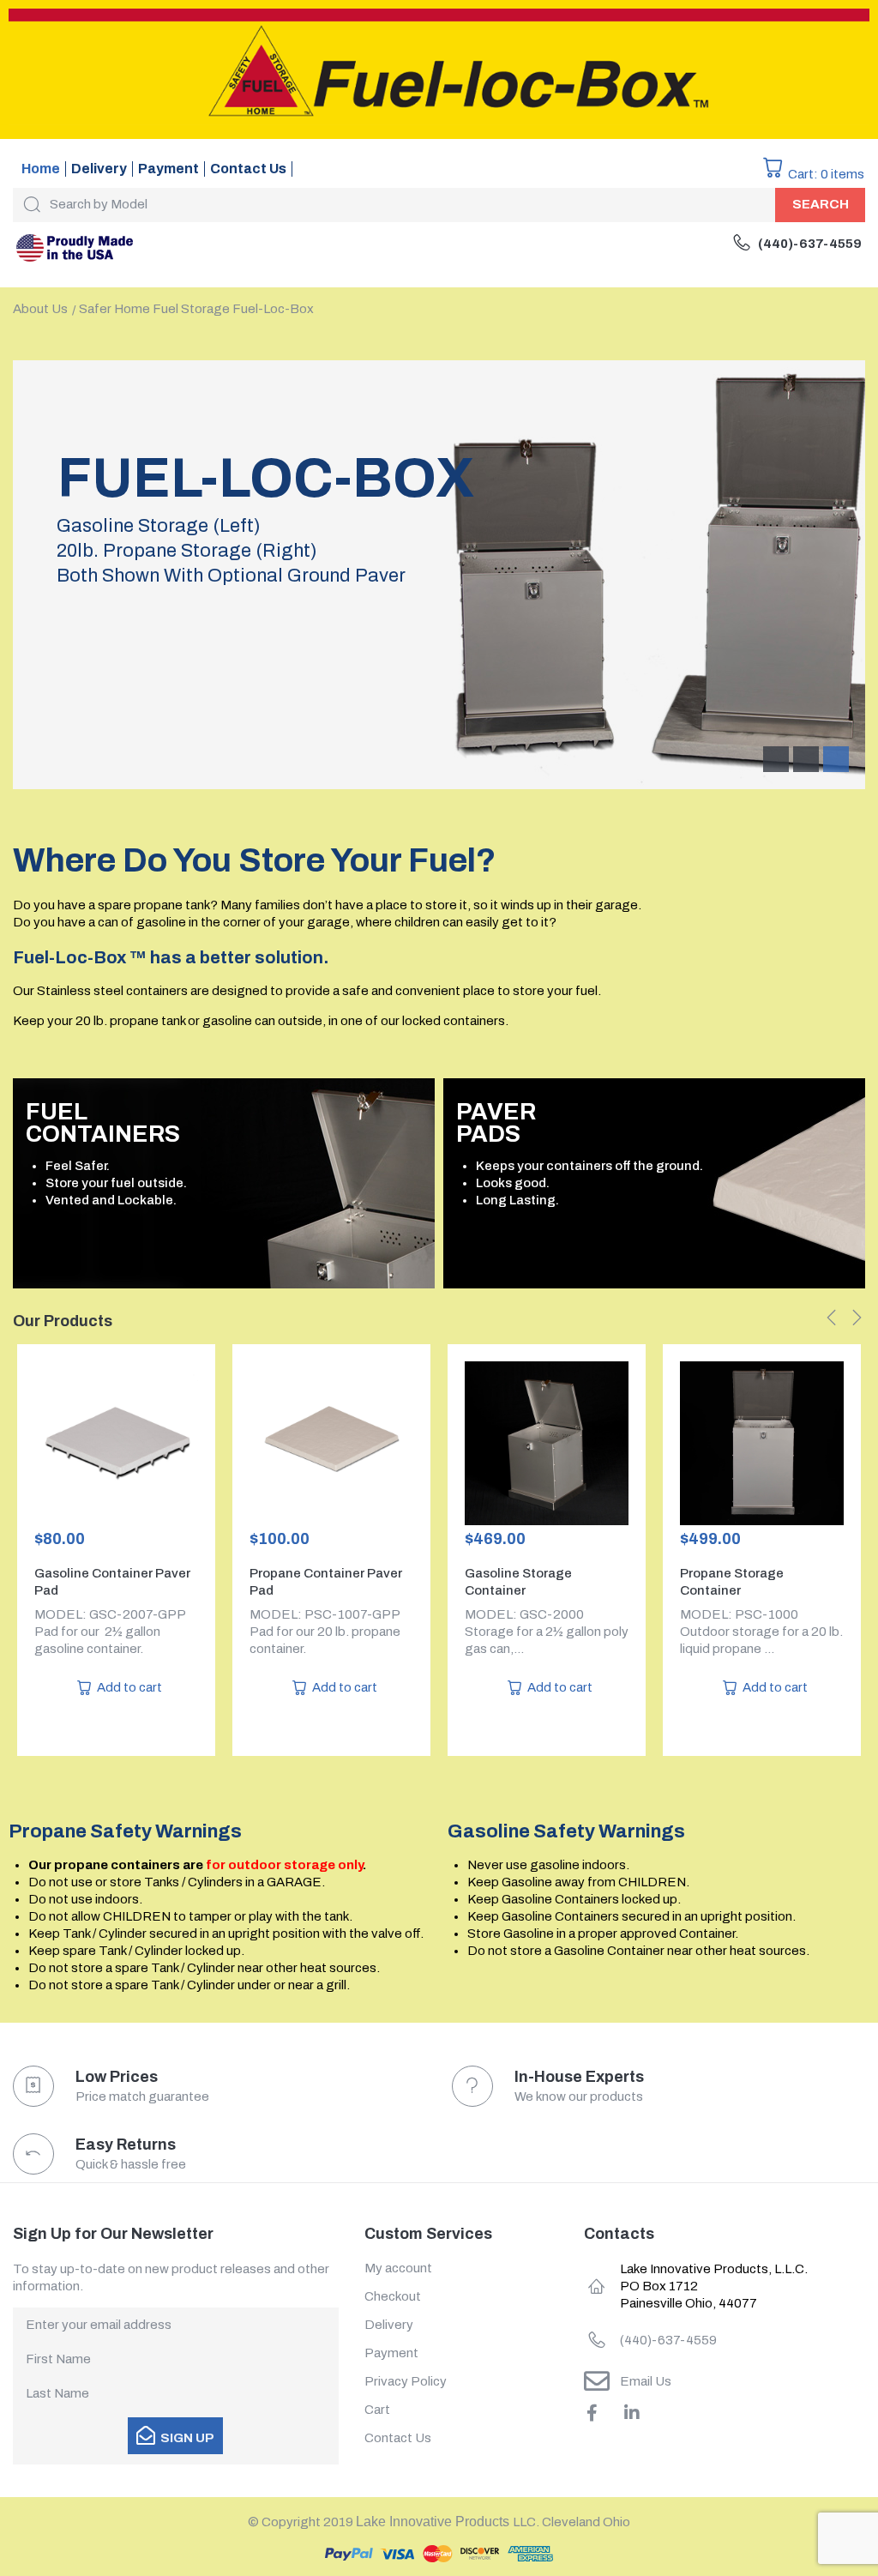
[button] (832, 1318)
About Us (40, 309)
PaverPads (496, 1123)
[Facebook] (592, 2413)
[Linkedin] (632, 2413)
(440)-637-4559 (810, 244)
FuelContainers (103, 1123)
